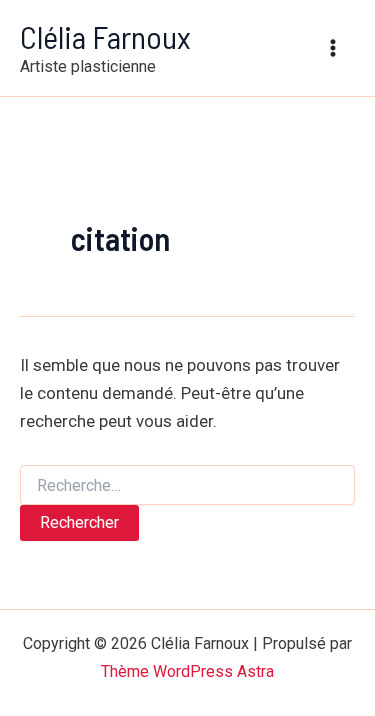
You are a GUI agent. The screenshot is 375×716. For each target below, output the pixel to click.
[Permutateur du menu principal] (333, 48)
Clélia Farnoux (105, 36)
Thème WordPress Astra (187, 671)
